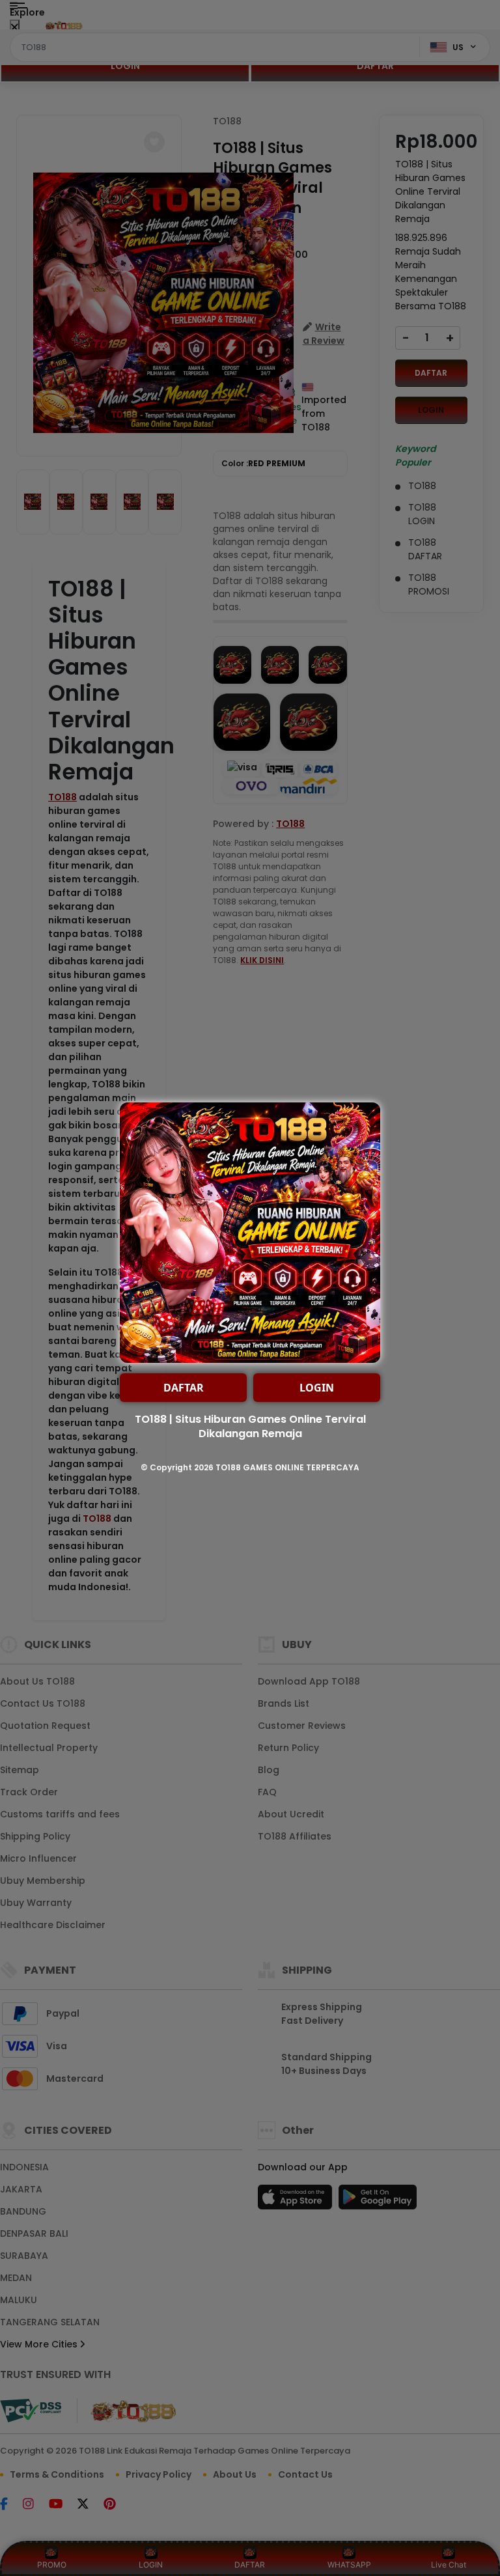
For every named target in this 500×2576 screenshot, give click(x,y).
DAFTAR (184, 1388)
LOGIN (317, 1388)
